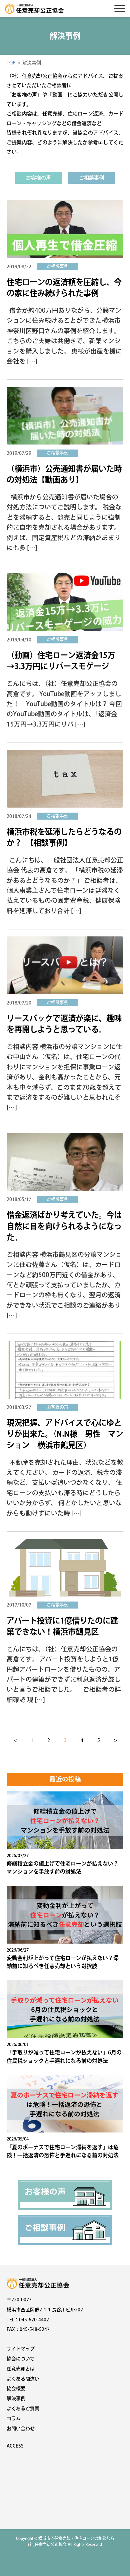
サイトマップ (21, 2349)
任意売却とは (21, 2369)
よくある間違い (23, 2379)
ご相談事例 (91, 178)
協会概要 (16, 2388)
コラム (14, 2418)
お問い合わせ (21, 2428)
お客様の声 (38, 178)
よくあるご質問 (23, 2408)
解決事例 (16, 2398)
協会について (21, 2359)
